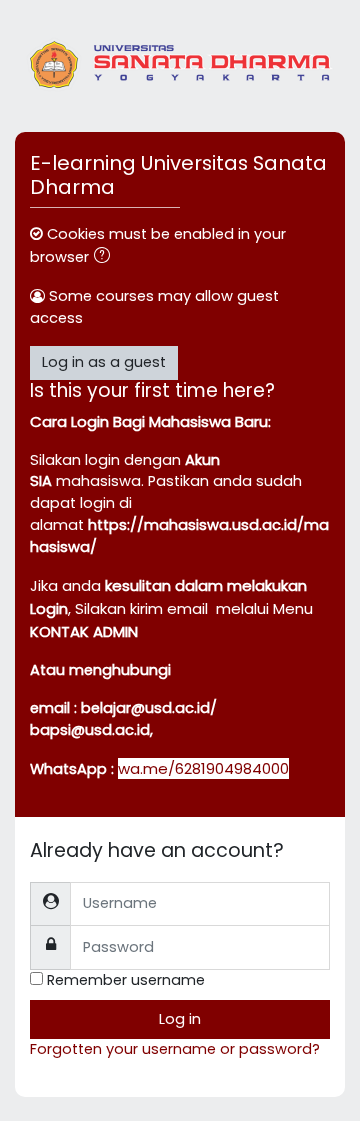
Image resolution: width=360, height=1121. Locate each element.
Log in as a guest (104, 362)
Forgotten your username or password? (175, 1049)
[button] (106, 258)
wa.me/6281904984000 (203, 768)
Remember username (126, 980)
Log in (180, 1019)
